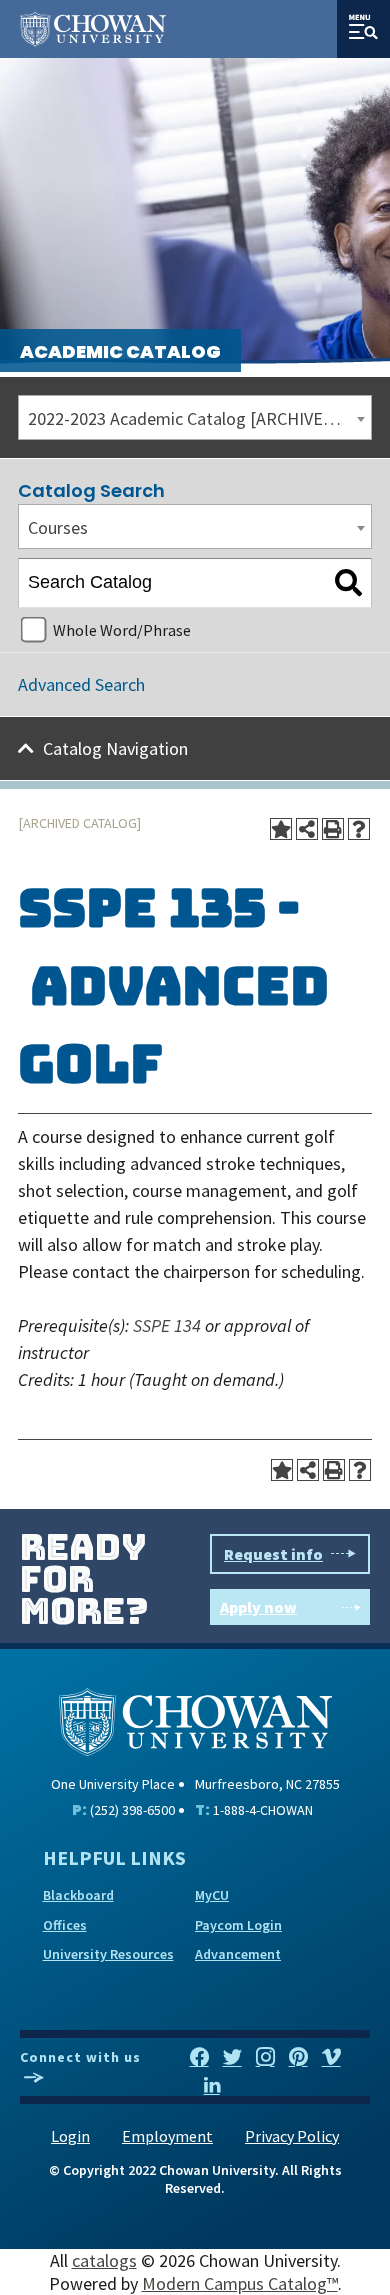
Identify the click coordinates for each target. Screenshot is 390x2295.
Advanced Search (81, 684)
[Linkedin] (212, 2086)
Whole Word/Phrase (122, 630)
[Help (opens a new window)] (359, 829)
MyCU (212, 1895)
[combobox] (195, 417)
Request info (273, 1554)
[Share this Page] (307, 829)
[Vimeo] (331, 2058)
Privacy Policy (292, 2136)
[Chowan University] (195, 1719)
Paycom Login (238, 1925)
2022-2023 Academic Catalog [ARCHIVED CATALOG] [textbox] (199, 418)
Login (70, 2136)
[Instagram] (265, 2058)
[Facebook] (199, 2058)
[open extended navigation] (363, 29)
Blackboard (78, 1895)
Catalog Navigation (115, 748)
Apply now (258, 1607)
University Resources (108, 1954)
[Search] (348, 583)
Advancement (238, 1954)
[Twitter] (232, 2058)
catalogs (104, 2260)
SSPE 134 (167, 1325)
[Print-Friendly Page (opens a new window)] (333, 829)
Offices (65, 1925)
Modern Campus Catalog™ (240, 2283)
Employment (167, 2136)
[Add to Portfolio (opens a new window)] (281, 829)
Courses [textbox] (58, 527)
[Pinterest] (298, 2058)
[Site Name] (93, 29)
